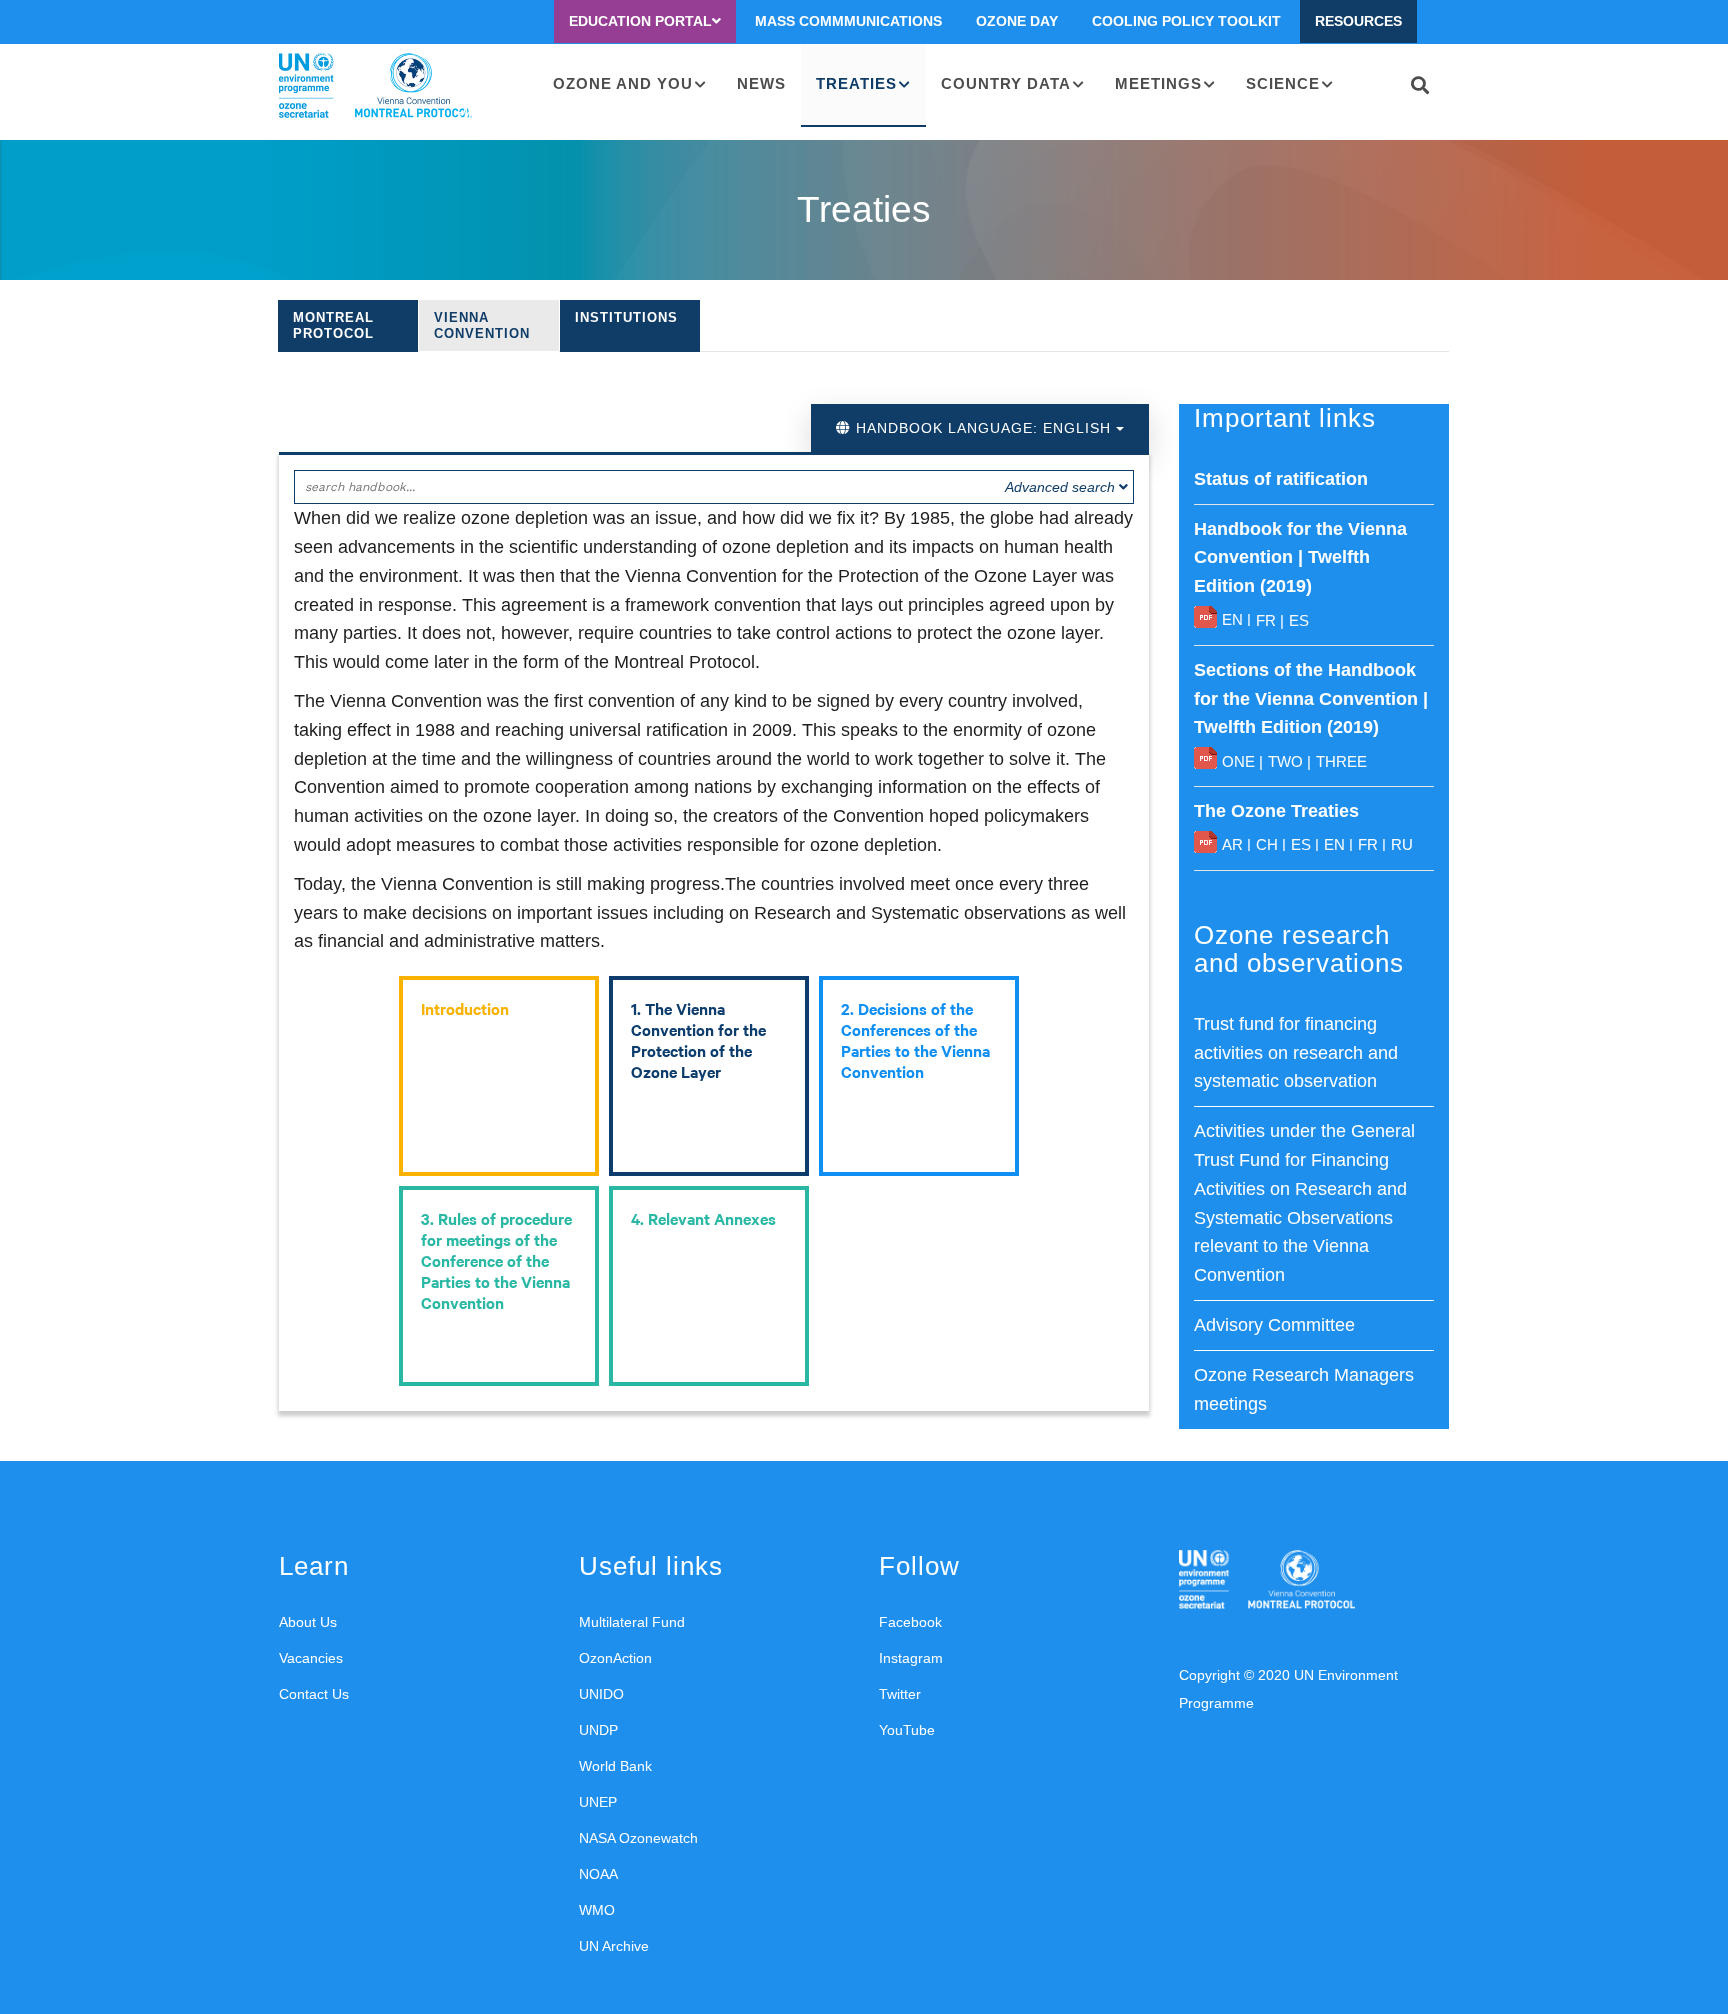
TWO (1285, 761)
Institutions (626, 317)
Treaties (856, 83)
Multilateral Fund (632, 1622)
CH (1267, 844)
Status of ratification (1281, 479)
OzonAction (615, 1658)
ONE (1238, 761)
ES (1299, 620)
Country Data (1006, 83)
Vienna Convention (482, 325)
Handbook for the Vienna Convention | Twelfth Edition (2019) (1300, 558)
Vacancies (311, 1658)
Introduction (465, 1008)
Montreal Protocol (333, 325)
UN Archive (614, 1946)
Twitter (900, 1694)
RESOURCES (1358, 21)
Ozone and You (623, 83)
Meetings (1158, 83)
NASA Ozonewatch (638, 1838)
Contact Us (314, 1694)
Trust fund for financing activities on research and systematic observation (1296, 1053)
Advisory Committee (1274, 1325)
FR (1266, 620)
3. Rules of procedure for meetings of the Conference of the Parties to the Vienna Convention (496, 1260)
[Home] (375, 86)
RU (1402, 844)
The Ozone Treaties (1276, 811)
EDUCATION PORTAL (640, 21)
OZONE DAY (1017, 21)
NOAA (598, 1874)
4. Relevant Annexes (703, 1218)
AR (1232, 844)
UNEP (598, 1802)
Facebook (910, 1622)
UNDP (598, 1730)
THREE (1341, 761)
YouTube (907, 1730)
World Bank (615, 1766)
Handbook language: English (983, 428)
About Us (308, 1622)
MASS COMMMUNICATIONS (848, 21)
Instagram (911, 1658)
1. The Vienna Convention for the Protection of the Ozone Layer (698, 1039)
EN (1232, 619)
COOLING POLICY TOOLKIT (1186, 21)
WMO (597, 1910)
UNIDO (601, 1694)
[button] (1430, 449)
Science (1283, 83)
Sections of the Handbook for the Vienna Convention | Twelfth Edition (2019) (1311, 699)
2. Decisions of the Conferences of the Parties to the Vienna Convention (915, 1039)
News (761, 83)
